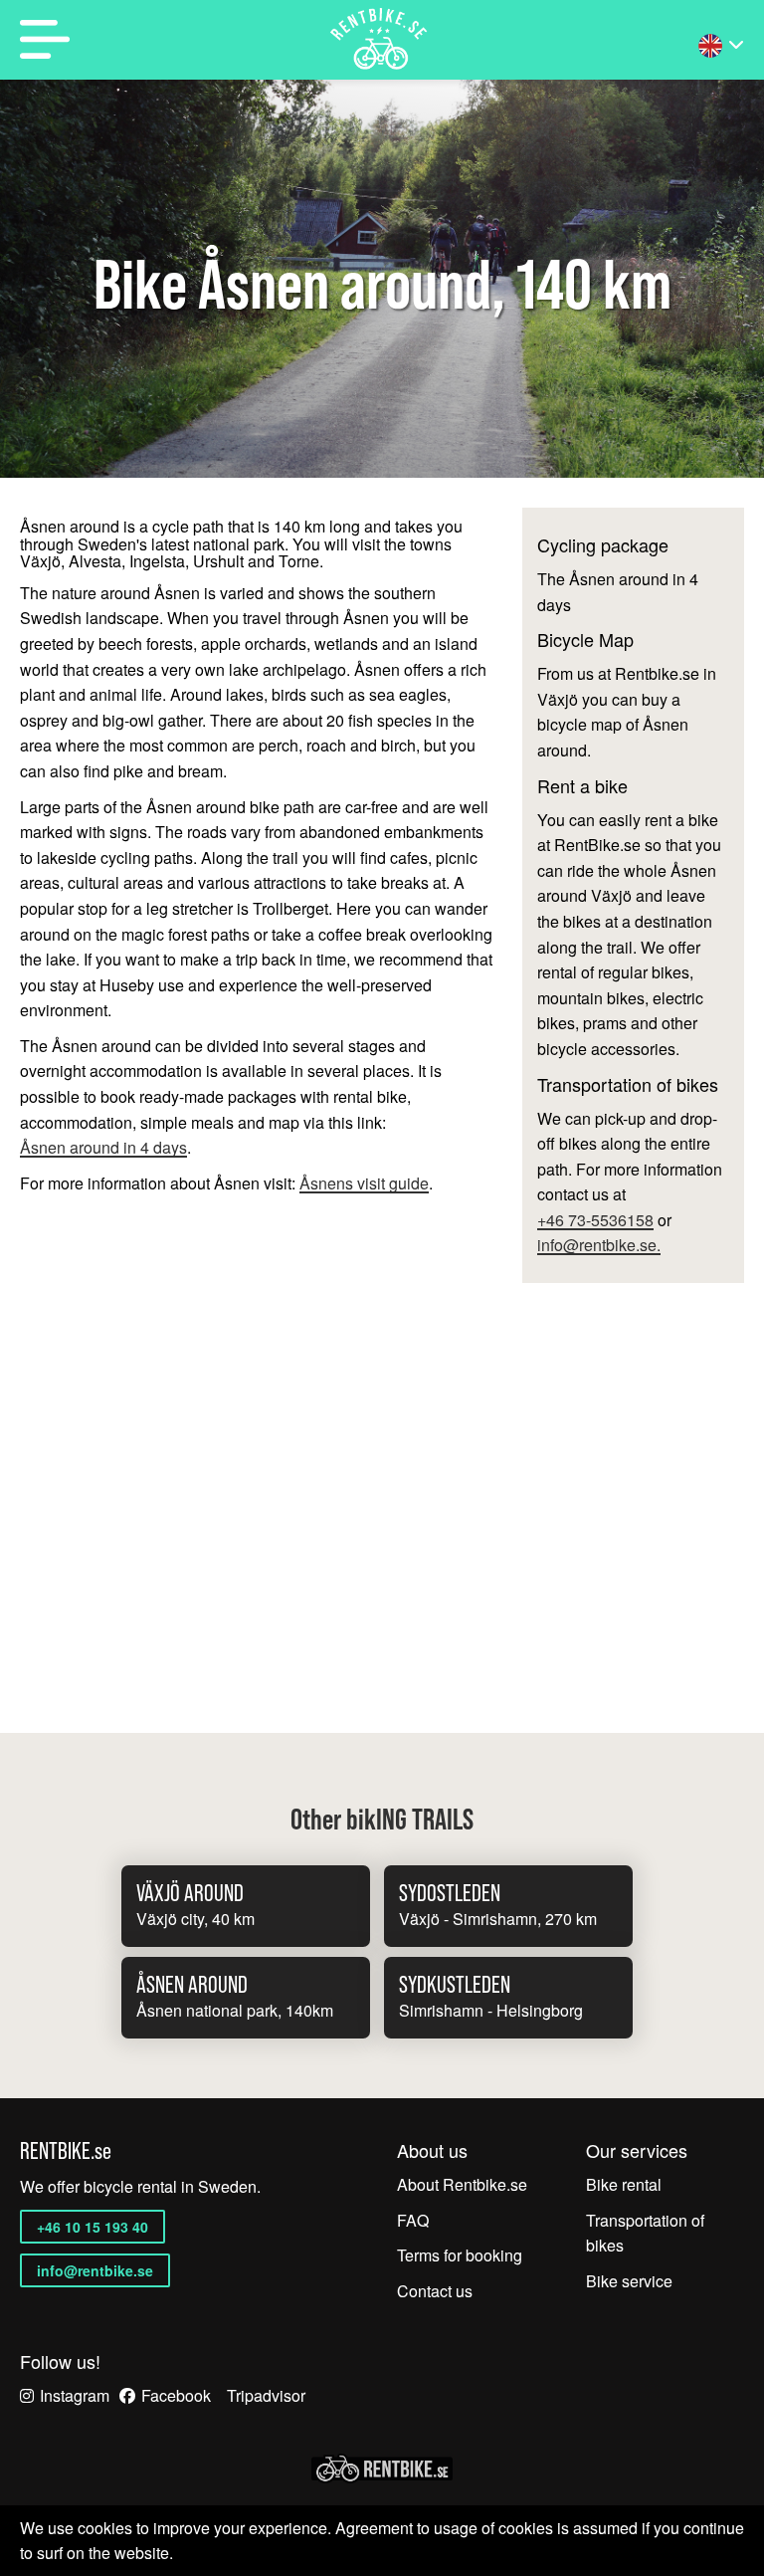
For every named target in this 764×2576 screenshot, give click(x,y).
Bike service (629, 2281)
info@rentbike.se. (599, 1246)
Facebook (176, 2395)
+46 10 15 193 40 (93, 2227)
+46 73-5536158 (595, 1221)
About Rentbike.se (462, 2184)
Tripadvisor (266, 2395)
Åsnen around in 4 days (103, 1148)
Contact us (435, 2291)
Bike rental (624, 2184)
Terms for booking (460, 2255)
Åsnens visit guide (364, 1184)
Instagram (75, 2395)
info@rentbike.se (95, 2270)
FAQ (413, 2220)
